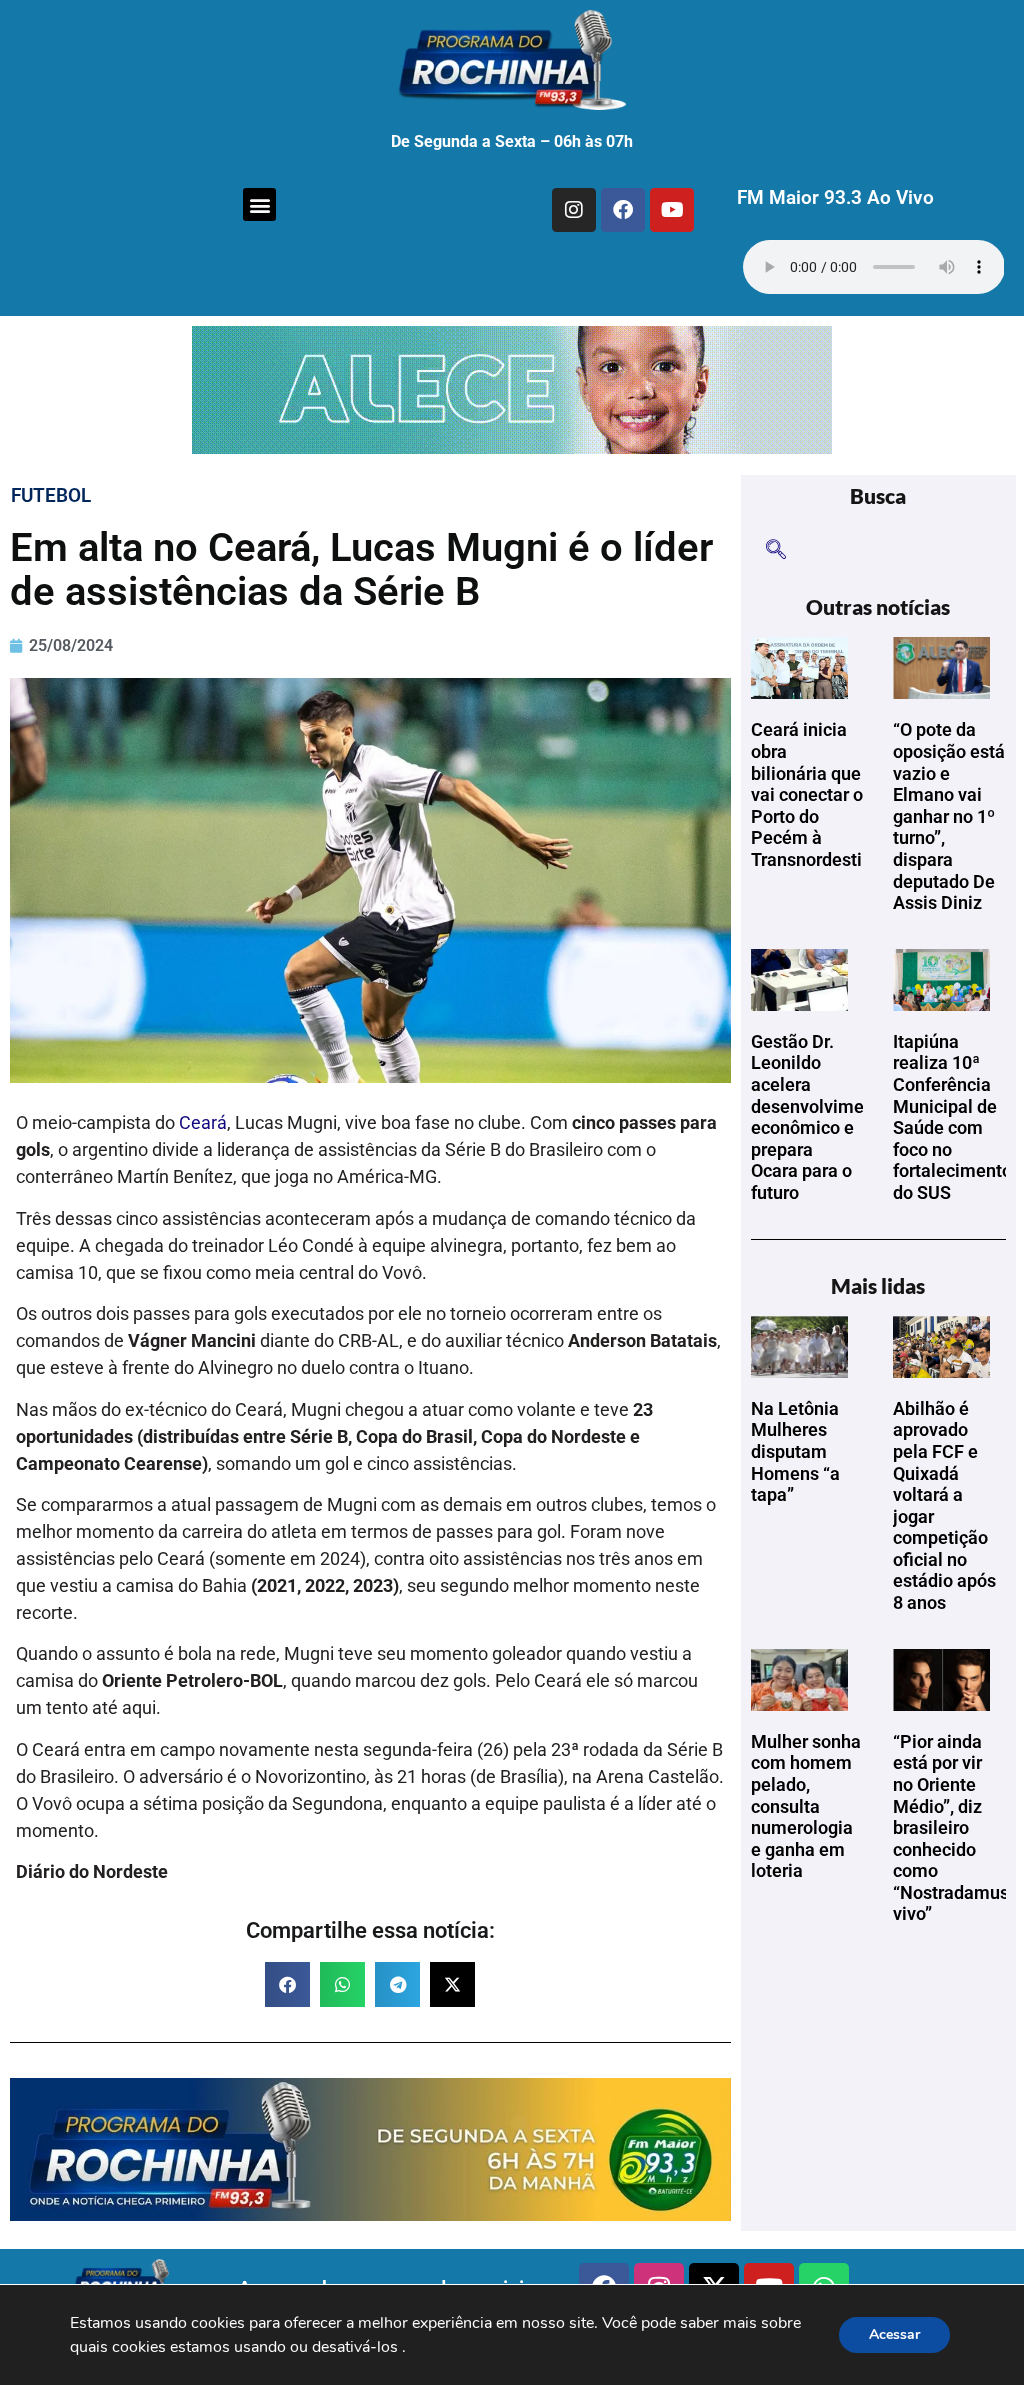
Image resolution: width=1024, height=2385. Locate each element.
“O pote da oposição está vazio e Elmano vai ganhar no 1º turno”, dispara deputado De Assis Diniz (949, 816)
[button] (259, 204)
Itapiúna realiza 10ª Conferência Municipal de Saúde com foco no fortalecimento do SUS (952, 1117)
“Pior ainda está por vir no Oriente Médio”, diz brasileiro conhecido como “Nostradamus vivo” (951, 1828)
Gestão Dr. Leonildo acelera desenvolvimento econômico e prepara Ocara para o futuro (820, 1117)
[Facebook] (623, 210)
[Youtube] (672, 210)
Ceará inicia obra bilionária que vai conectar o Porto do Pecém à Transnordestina (816, 794)
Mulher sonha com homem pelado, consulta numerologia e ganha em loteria (806, 1806)
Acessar (894, 2334)
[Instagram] (574, 210)
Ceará (203, 1122)
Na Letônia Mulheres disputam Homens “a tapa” (795, 1451)
